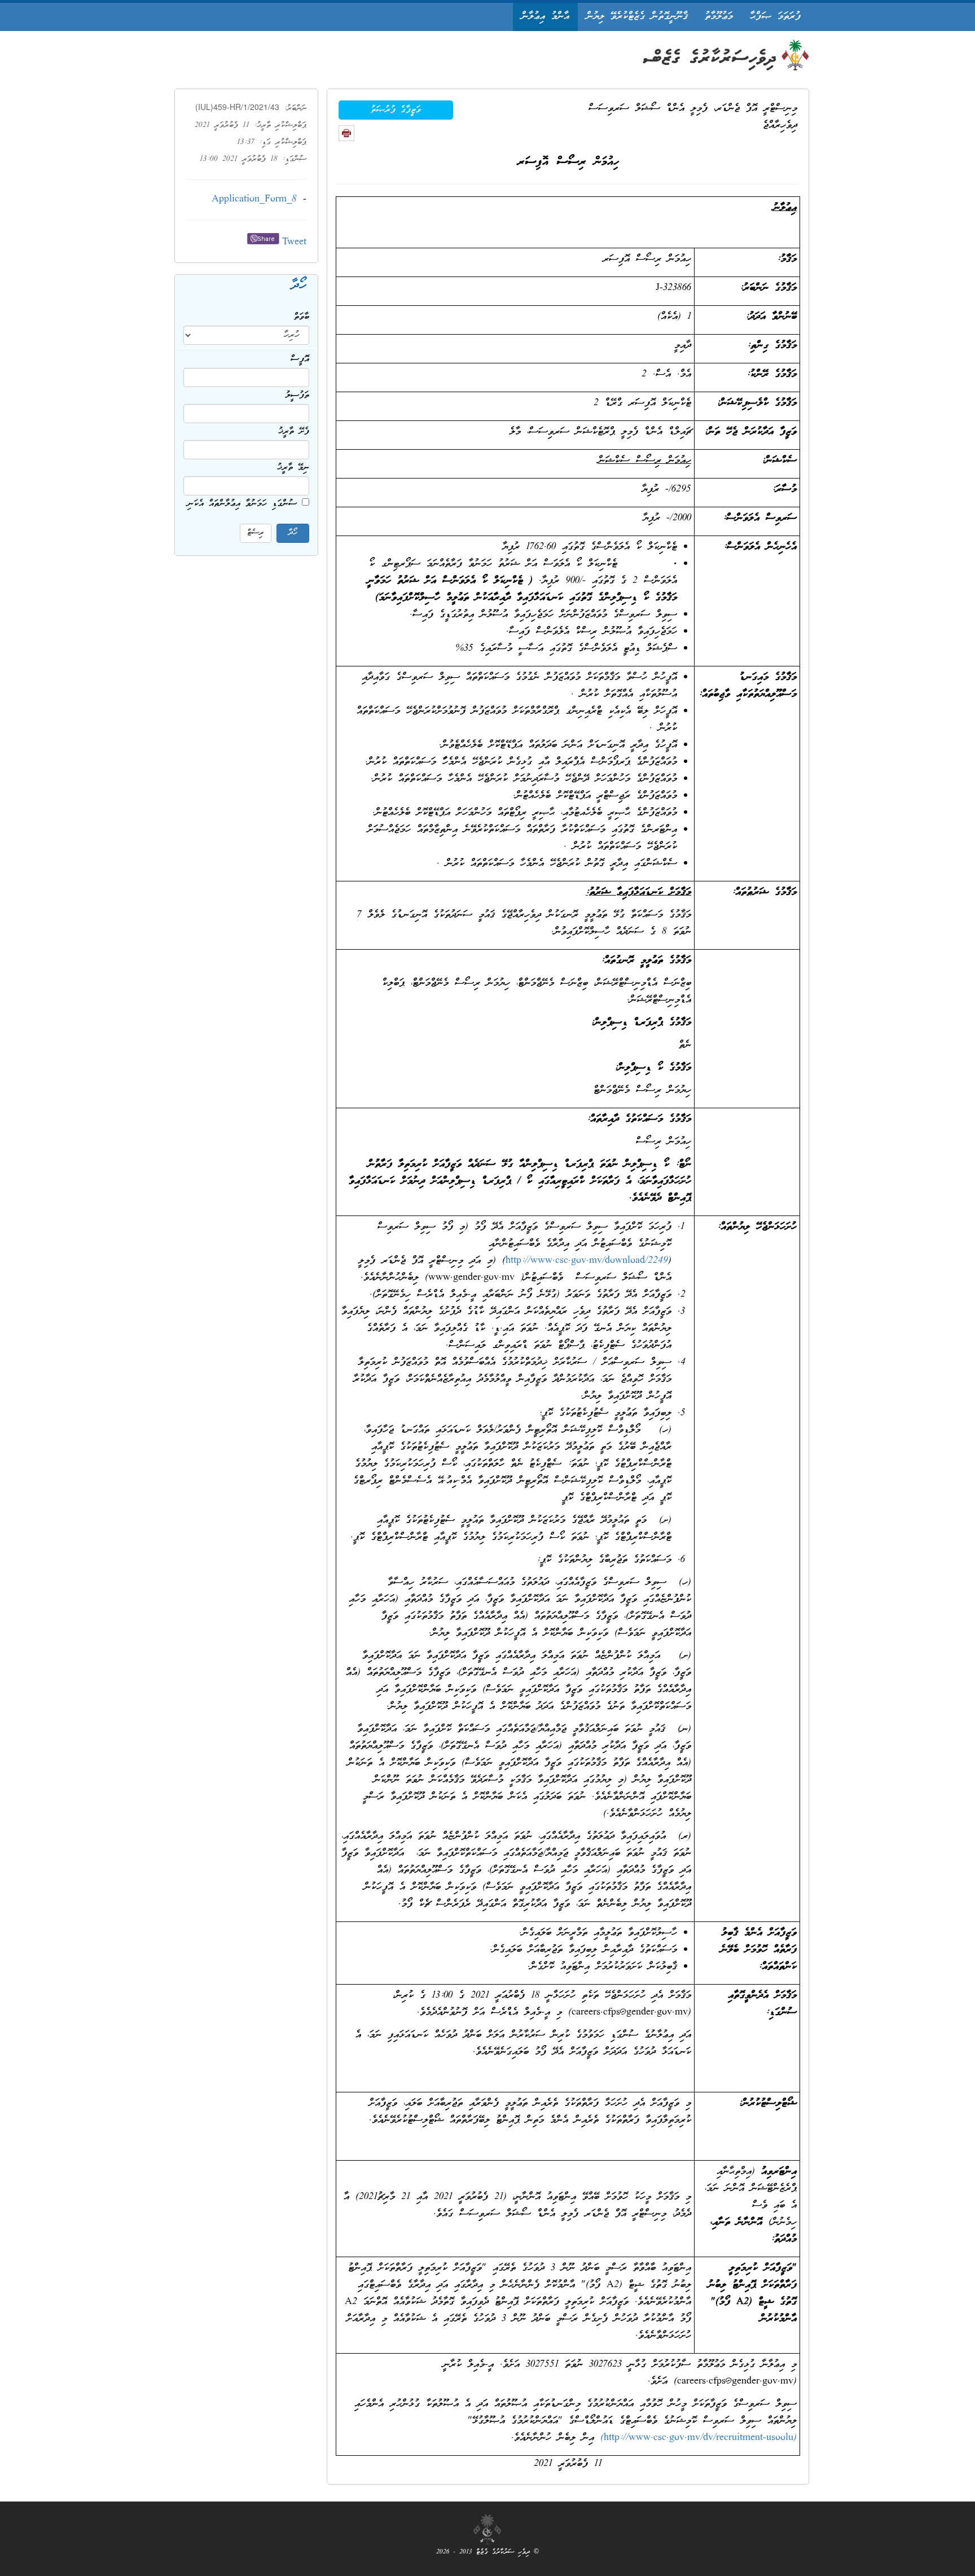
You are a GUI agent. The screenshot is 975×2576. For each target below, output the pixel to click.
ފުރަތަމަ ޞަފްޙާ (775, 17)
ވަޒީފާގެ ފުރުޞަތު (396, 110)
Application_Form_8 (254, 199)
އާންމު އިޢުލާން (545, 17)
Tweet (294, 242)
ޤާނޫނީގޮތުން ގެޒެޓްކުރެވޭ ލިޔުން (637, 17)
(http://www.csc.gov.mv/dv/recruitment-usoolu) (699, 2438)
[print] (346, 133)
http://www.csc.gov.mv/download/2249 (587, 1261)
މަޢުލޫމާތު (719, 17)
